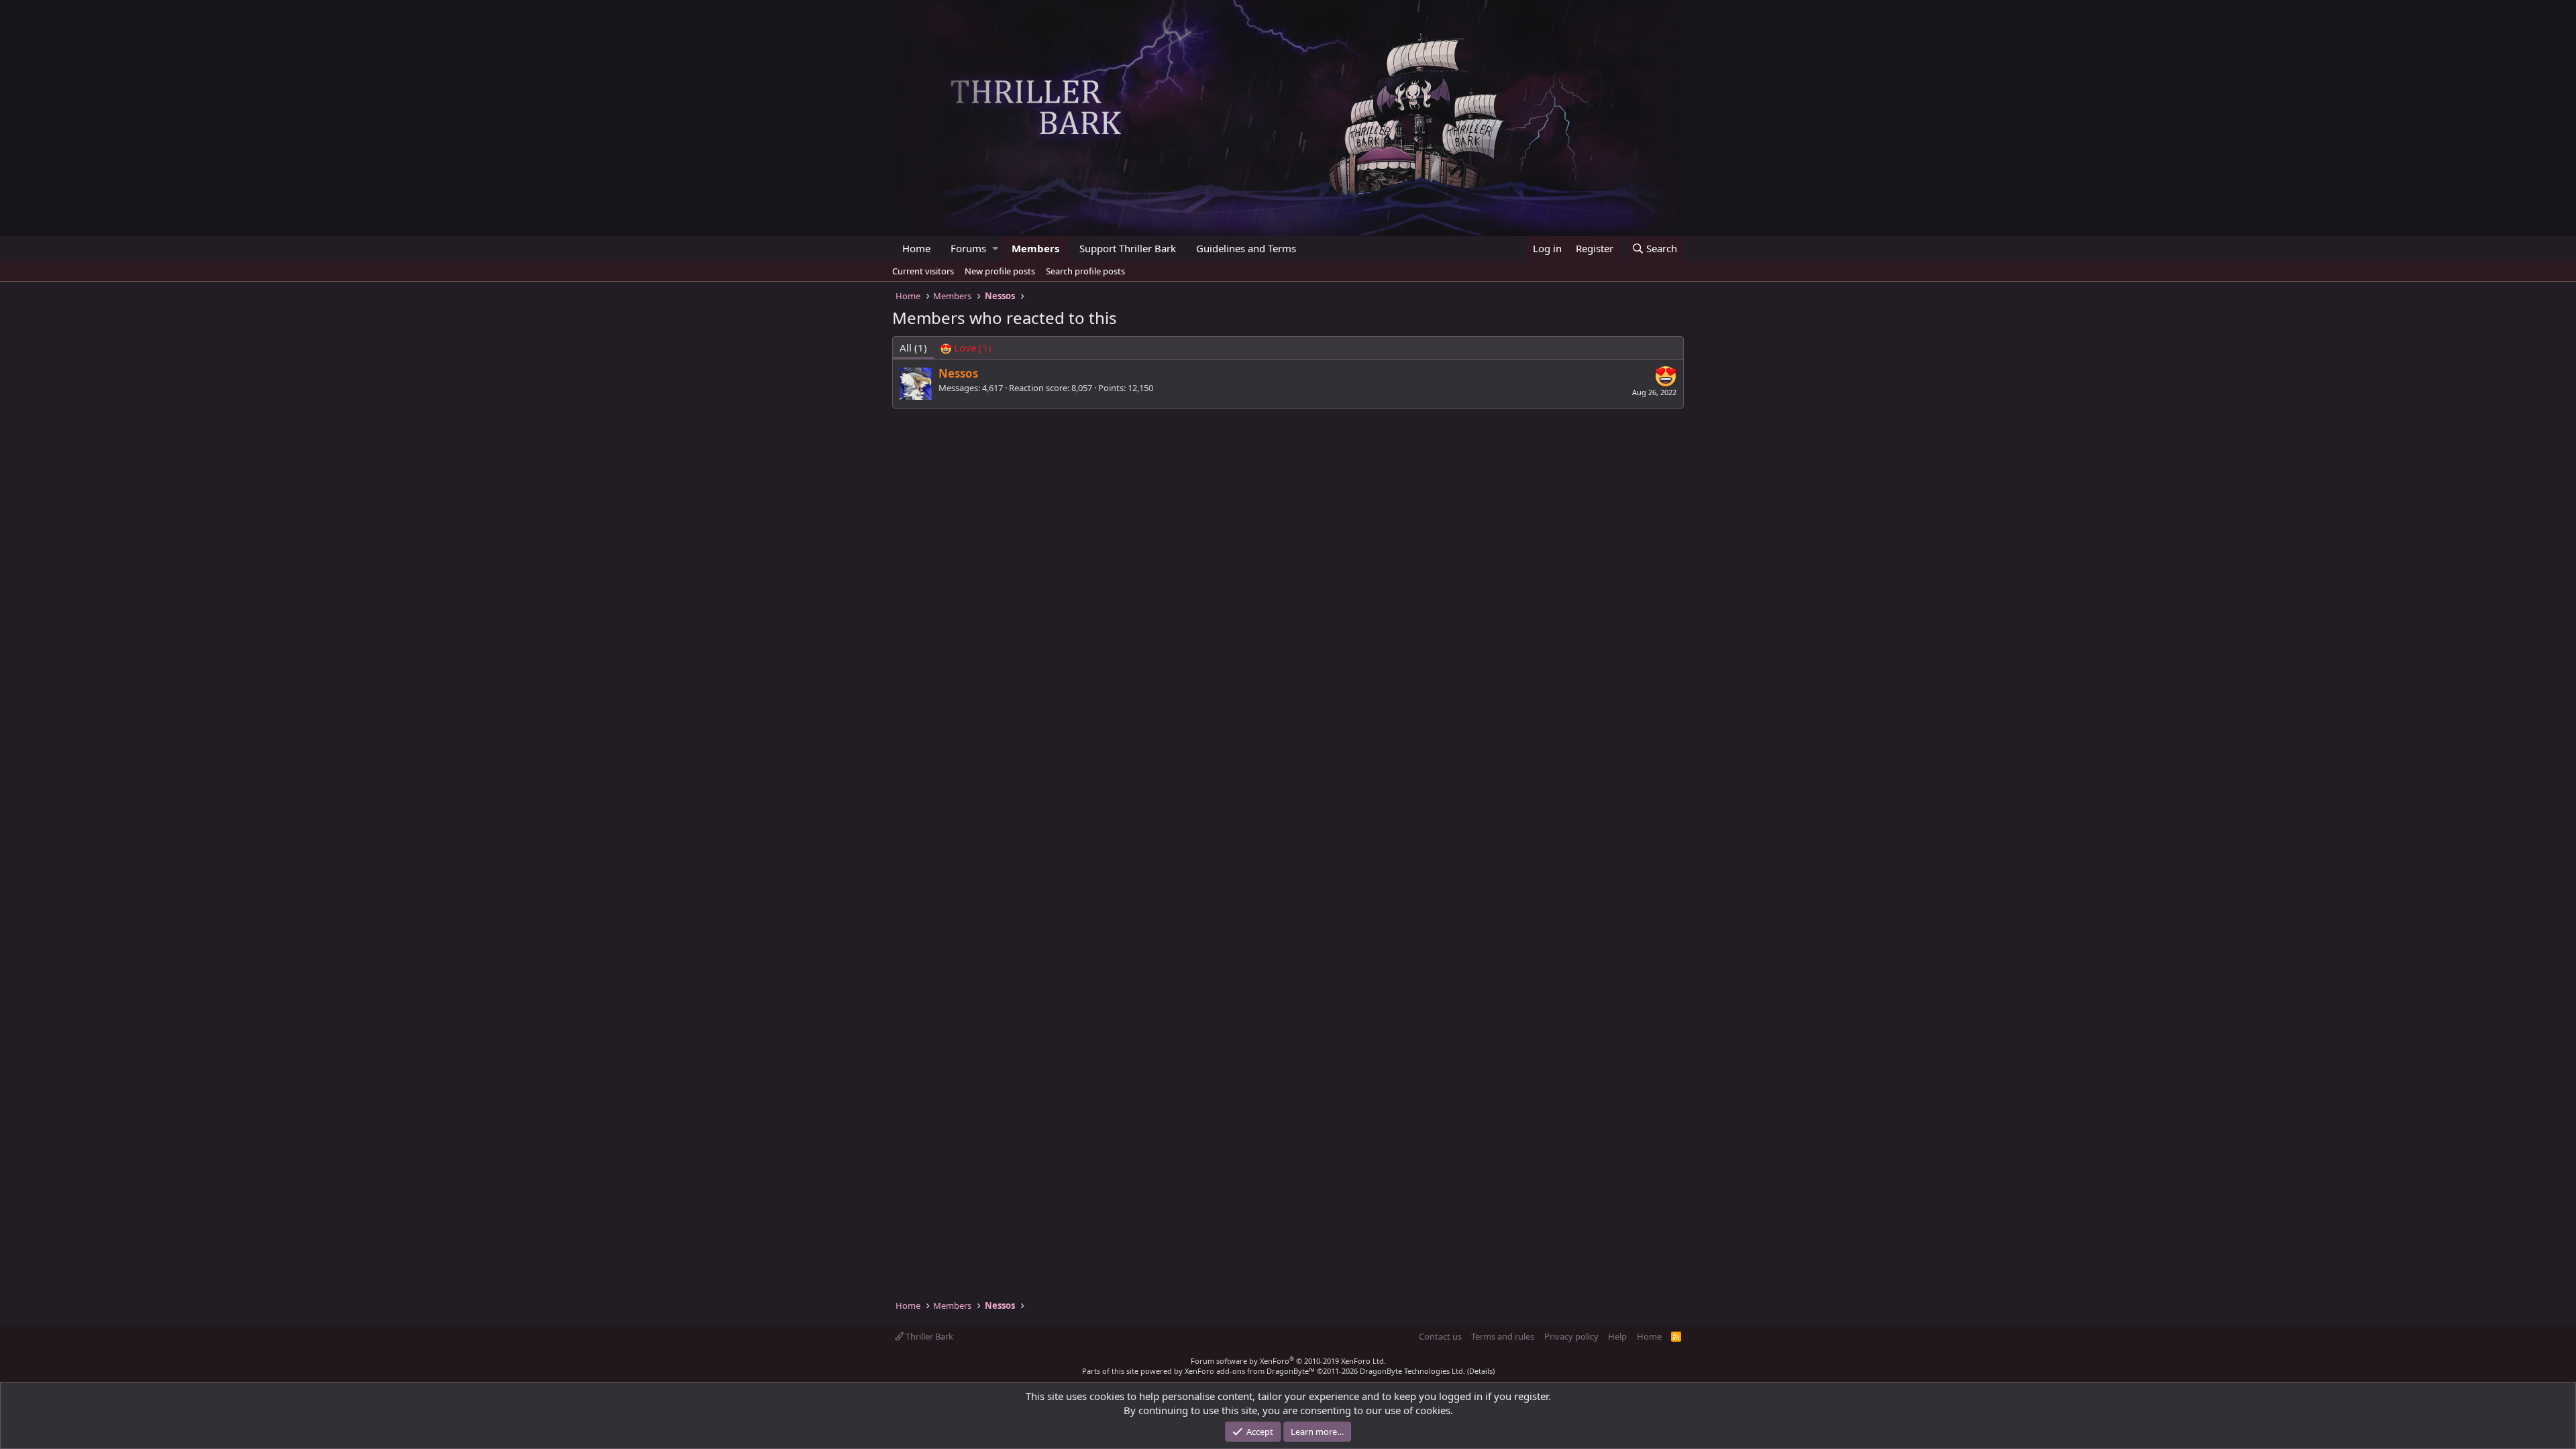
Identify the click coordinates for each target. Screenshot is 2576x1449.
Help (1617, 1336)
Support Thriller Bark (1128, 248)
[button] (995, 249)
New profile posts (1000, 271)
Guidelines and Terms (1246, 248)
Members (1035, 248)
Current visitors (923, 271)
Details (1481, 1371)
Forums (968, 248)
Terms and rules (1503, 1336)
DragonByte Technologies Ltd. (1412, 1371)
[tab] (966, 348)
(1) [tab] (913, 347)
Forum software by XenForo (1288, 1361)
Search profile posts (1085, 271)
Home (916, 248)
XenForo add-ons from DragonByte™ (1250, 1371)
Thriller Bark (928, 1336)
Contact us (1440, 1336)
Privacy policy (1571, 1336)
